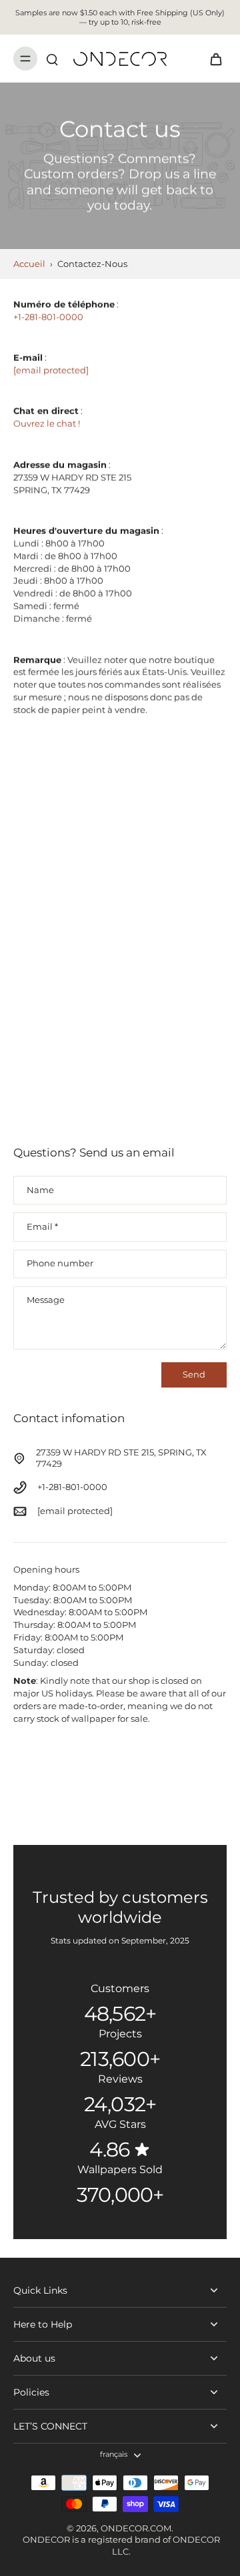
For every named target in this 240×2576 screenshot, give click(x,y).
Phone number (60, 1264)
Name (40, 1190)
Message (46, 1300)
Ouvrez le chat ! (47, 424)
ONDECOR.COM (136, 2528)
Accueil (29, 264)
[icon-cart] (212, 59)
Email (42, 1227)
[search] (52, 59)
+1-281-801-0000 (48, 317)
